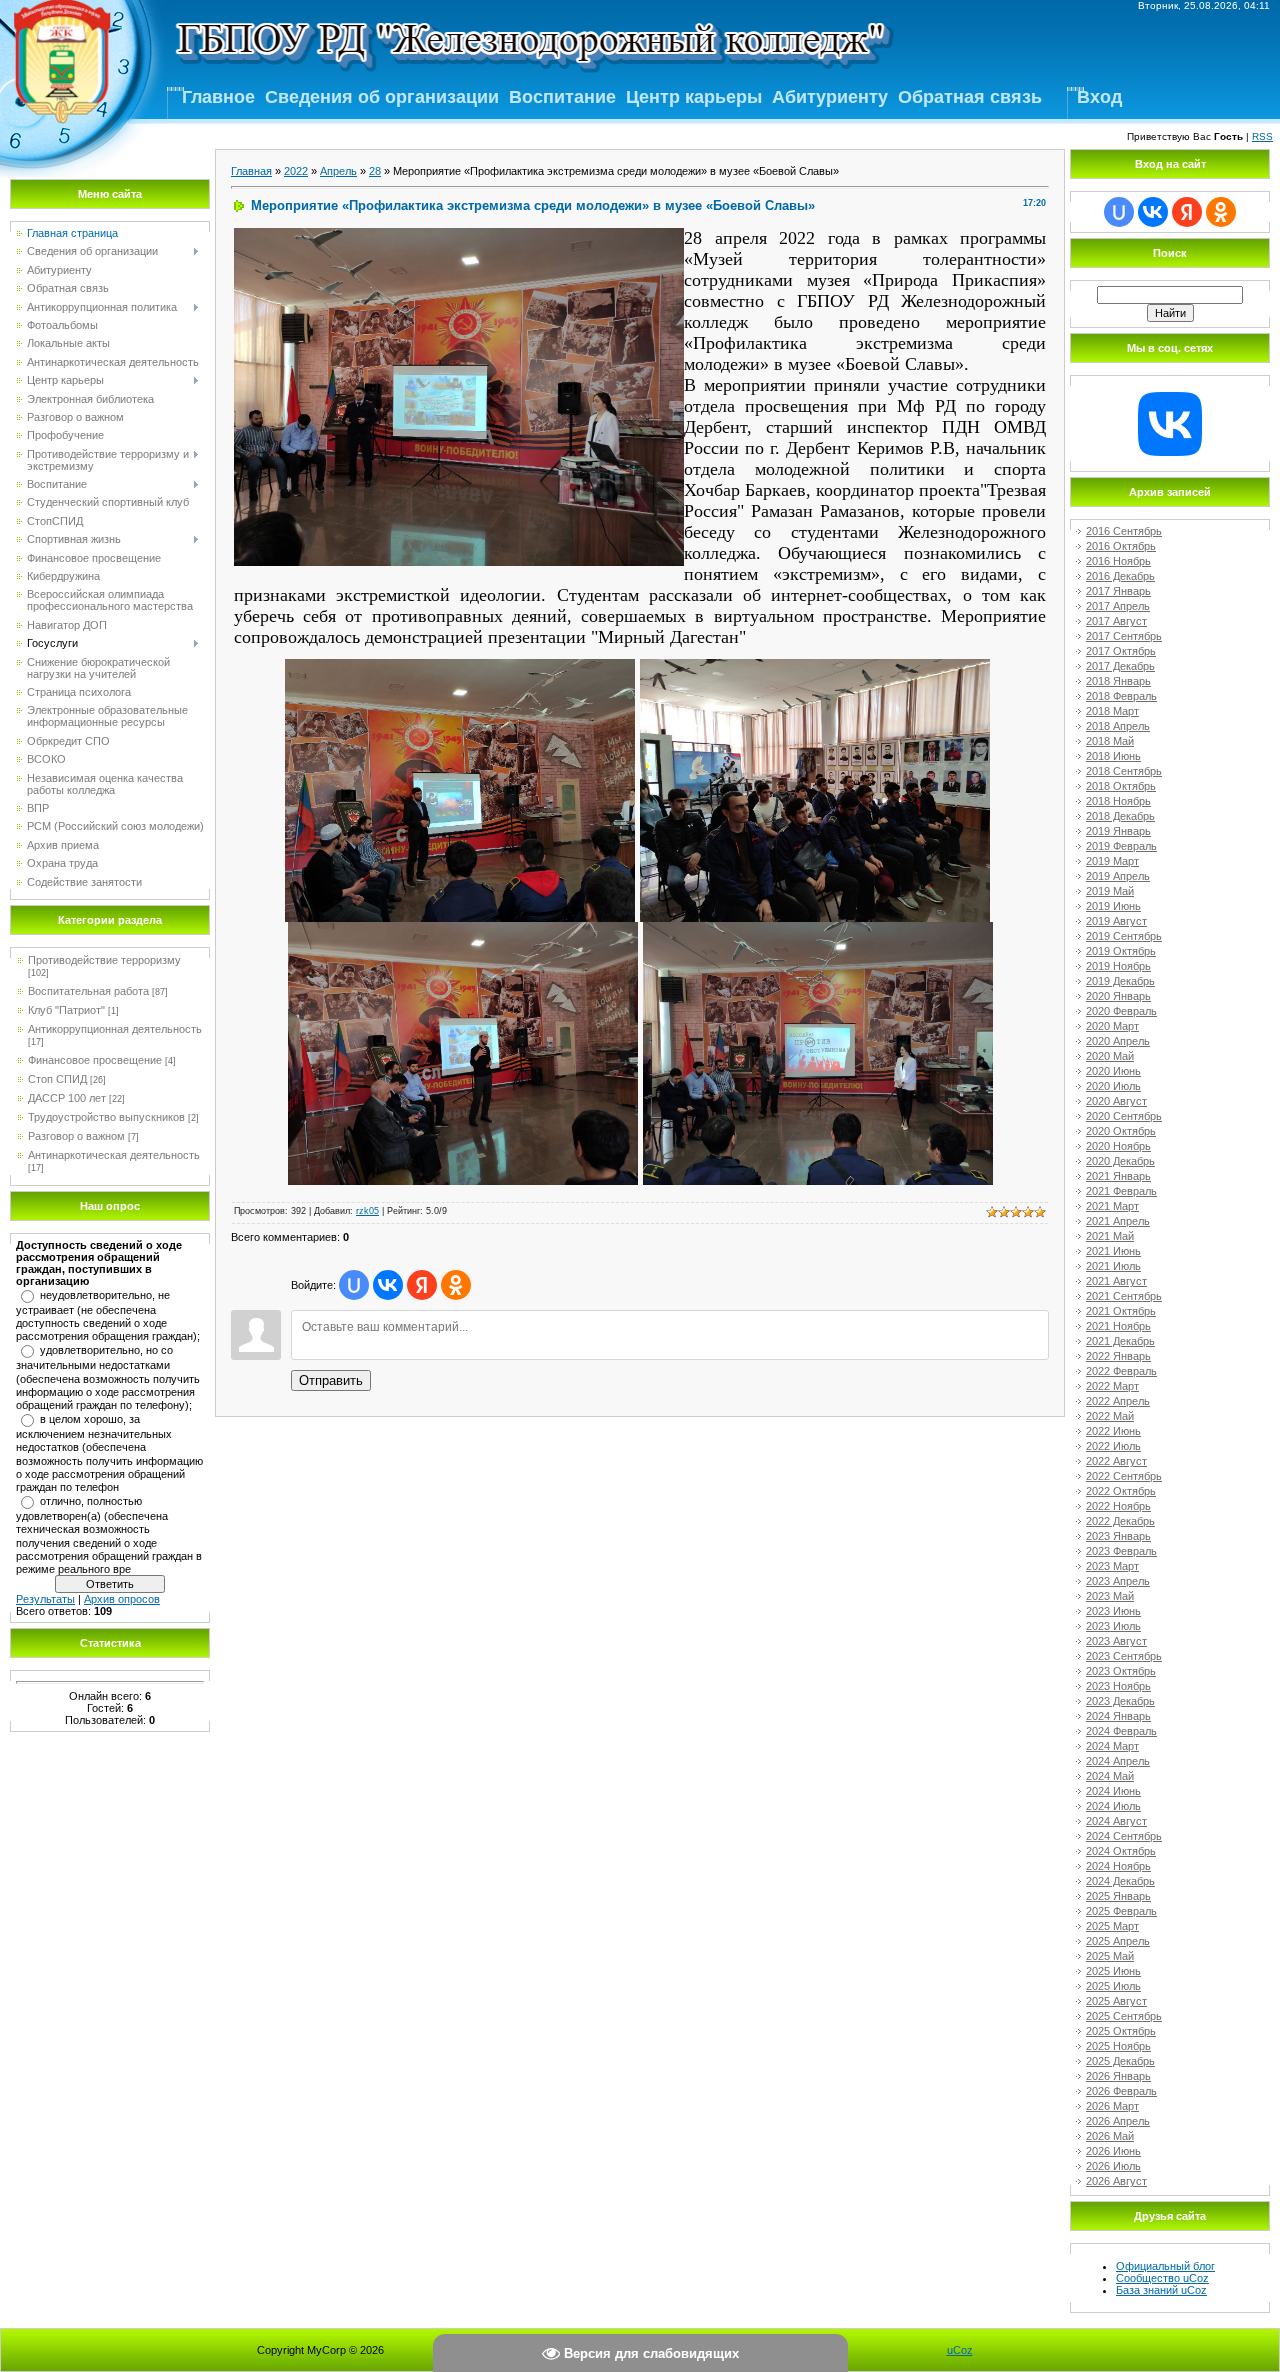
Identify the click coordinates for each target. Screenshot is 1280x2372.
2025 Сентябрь (1124, 2016)
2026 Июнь (1113, 2151)
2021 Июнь (1113, 1251)
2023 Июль (1113, 1626)
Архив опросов (122, 1599)
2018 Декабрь (1120, 816)
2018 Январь (1118, 681)
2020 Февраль (1121, 1011)
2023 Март (1112, 1566)
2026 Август (1116, 2181)
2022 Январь (1118, 1356)
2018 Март (1112, 711)
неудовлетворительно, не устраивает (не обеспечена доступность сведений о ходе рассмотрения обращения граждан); (108, 1316)
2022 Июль (1113, 1446)
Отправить (331, 1380)
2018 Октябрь (1121, 786)
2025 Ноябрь (1118, 2046)
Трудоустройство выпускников (106, 1117)
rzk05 (367, 1211)
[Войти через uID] (354, 1285)
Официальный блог (1165, 2266)
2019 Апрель (1118, 876)
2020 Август (1116, 1101)
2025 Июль (1113, 1986)
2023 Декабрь (1120, 1701)
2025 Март (1112, 1926)
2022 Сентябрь (1124, 1476)
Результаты (45, 1599)
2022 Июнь (1113, 1431)
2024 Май (1110, 1776)
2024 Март (1112, 1746)
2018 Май (1110, 741)
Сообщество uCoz (1162, 2278)
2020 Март (1112, 1026)
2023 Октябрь (1121, 1671)
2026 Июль (1113, 2166)
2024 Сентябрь (1124, 1836)
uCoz (960, 2350)
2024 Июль (1113, 1806)
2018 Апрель (1118, 726)
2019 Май (1110, 891)
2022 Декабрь (1120, 1521)
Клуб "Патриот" (66, 1010)
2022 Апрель (1118, 1401)
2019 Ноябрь (1118, 966)
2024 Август (1116, 1821)
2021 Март (1112, 1206)
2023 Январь (1118, 1536)
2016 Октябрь (1121, 546)
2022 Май (1110, 1416)
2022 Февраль (1121, 1371)
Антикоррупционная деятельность (115, 1029)
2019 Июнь (1113, 906)
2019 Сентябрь (1124, 936)
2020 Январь (1118, 996)
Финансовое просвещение (95, 1060)
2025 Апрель (1118, 1941)
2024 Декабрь (1120, 1881)
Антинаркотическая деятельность (114, 1155)
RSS (1262, 136)
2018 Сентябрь (1124, 771)
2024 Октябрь (1121, 1851)
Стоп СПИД (57, 1079)
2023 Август (1116, 1641)
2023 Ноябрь (1118, 1686)
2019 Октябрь (1121, 951)
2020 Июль (1113, 1086)
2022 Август (1116, 1461)
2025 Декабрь (1120, 2061)
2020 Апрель (1118, 1041)
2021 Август (1116, 1281)
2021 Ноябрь (1118, 1326)
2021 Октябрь (1121, 1311)
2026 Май (1110, 2136)
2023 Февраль (1121, 1551)
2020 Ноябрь (1118, 1146)
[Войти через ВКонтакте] (388, 1285)
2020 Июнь (1113, 1071)
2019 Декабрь (1120, 981)
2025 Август (1116, 2001)
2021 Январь (1118, 1176)
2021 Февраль (1121, 1191)
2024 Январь (1118, 1716)
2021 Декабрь (1120, 1341)
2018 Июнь (1113, 756)
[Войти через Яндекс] (422, 1285)
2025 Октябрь (1121, 2031)
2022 (296, 171)
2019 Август (1116, 921)
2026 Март (1112, 2106)
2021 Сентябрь (1124, 1296)
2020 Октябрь (1121, 1131)
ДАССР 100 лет (67, 1098)
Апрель (338, 171)
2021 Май (1110, 1236)
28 (375, 171)
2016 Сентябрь (1124, 531)
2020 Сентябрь (1124, 1116)
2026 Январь (1118, 2076)
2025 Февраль (1121, 1911)
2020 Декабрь (1120, 1161)
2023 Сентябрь (1124, 1656)
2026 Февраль (1121, 2091)
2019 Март (1112, 861)
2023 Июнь (1113, 1611)
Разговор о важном (76, 1136)
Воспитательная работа (88, 991)
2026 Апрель (1118, 2121)
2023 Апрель (1118, 1581)
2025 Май (1110, 1956)
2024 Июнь (1113, 1791)
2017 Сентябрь (1124, 636)
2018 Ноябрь (1118, 801)
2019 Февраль (1121, 846)
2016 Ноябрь (1118, 561)
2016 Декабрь (1120, 576)
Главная (251, 171)
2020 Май (1110, 1056)
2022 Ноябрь (1118, 1506)
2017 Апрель (1118, 606)
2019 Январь (1118, 831)
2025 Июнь (1113, 1971)
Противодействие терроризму (104, 960)
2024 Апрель (1118, 1761)
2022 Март (1112, 1386)
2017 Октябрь (1121, 651)
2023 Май (1110, 1596)
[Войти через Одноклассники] (456, 1285)
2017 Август (1116, 621)
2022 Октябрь (1121, 1491)
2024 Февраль (1121, 1731)
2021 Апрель (1118, 1221)
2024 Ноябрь (1118, 1866)
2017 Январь (1118, 591)
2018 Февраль (1121, 696)
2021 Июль (1113, 1266)
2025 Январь (1118, 1896)
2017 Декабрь (1120, 666)
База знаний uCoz (1161, 2290)
